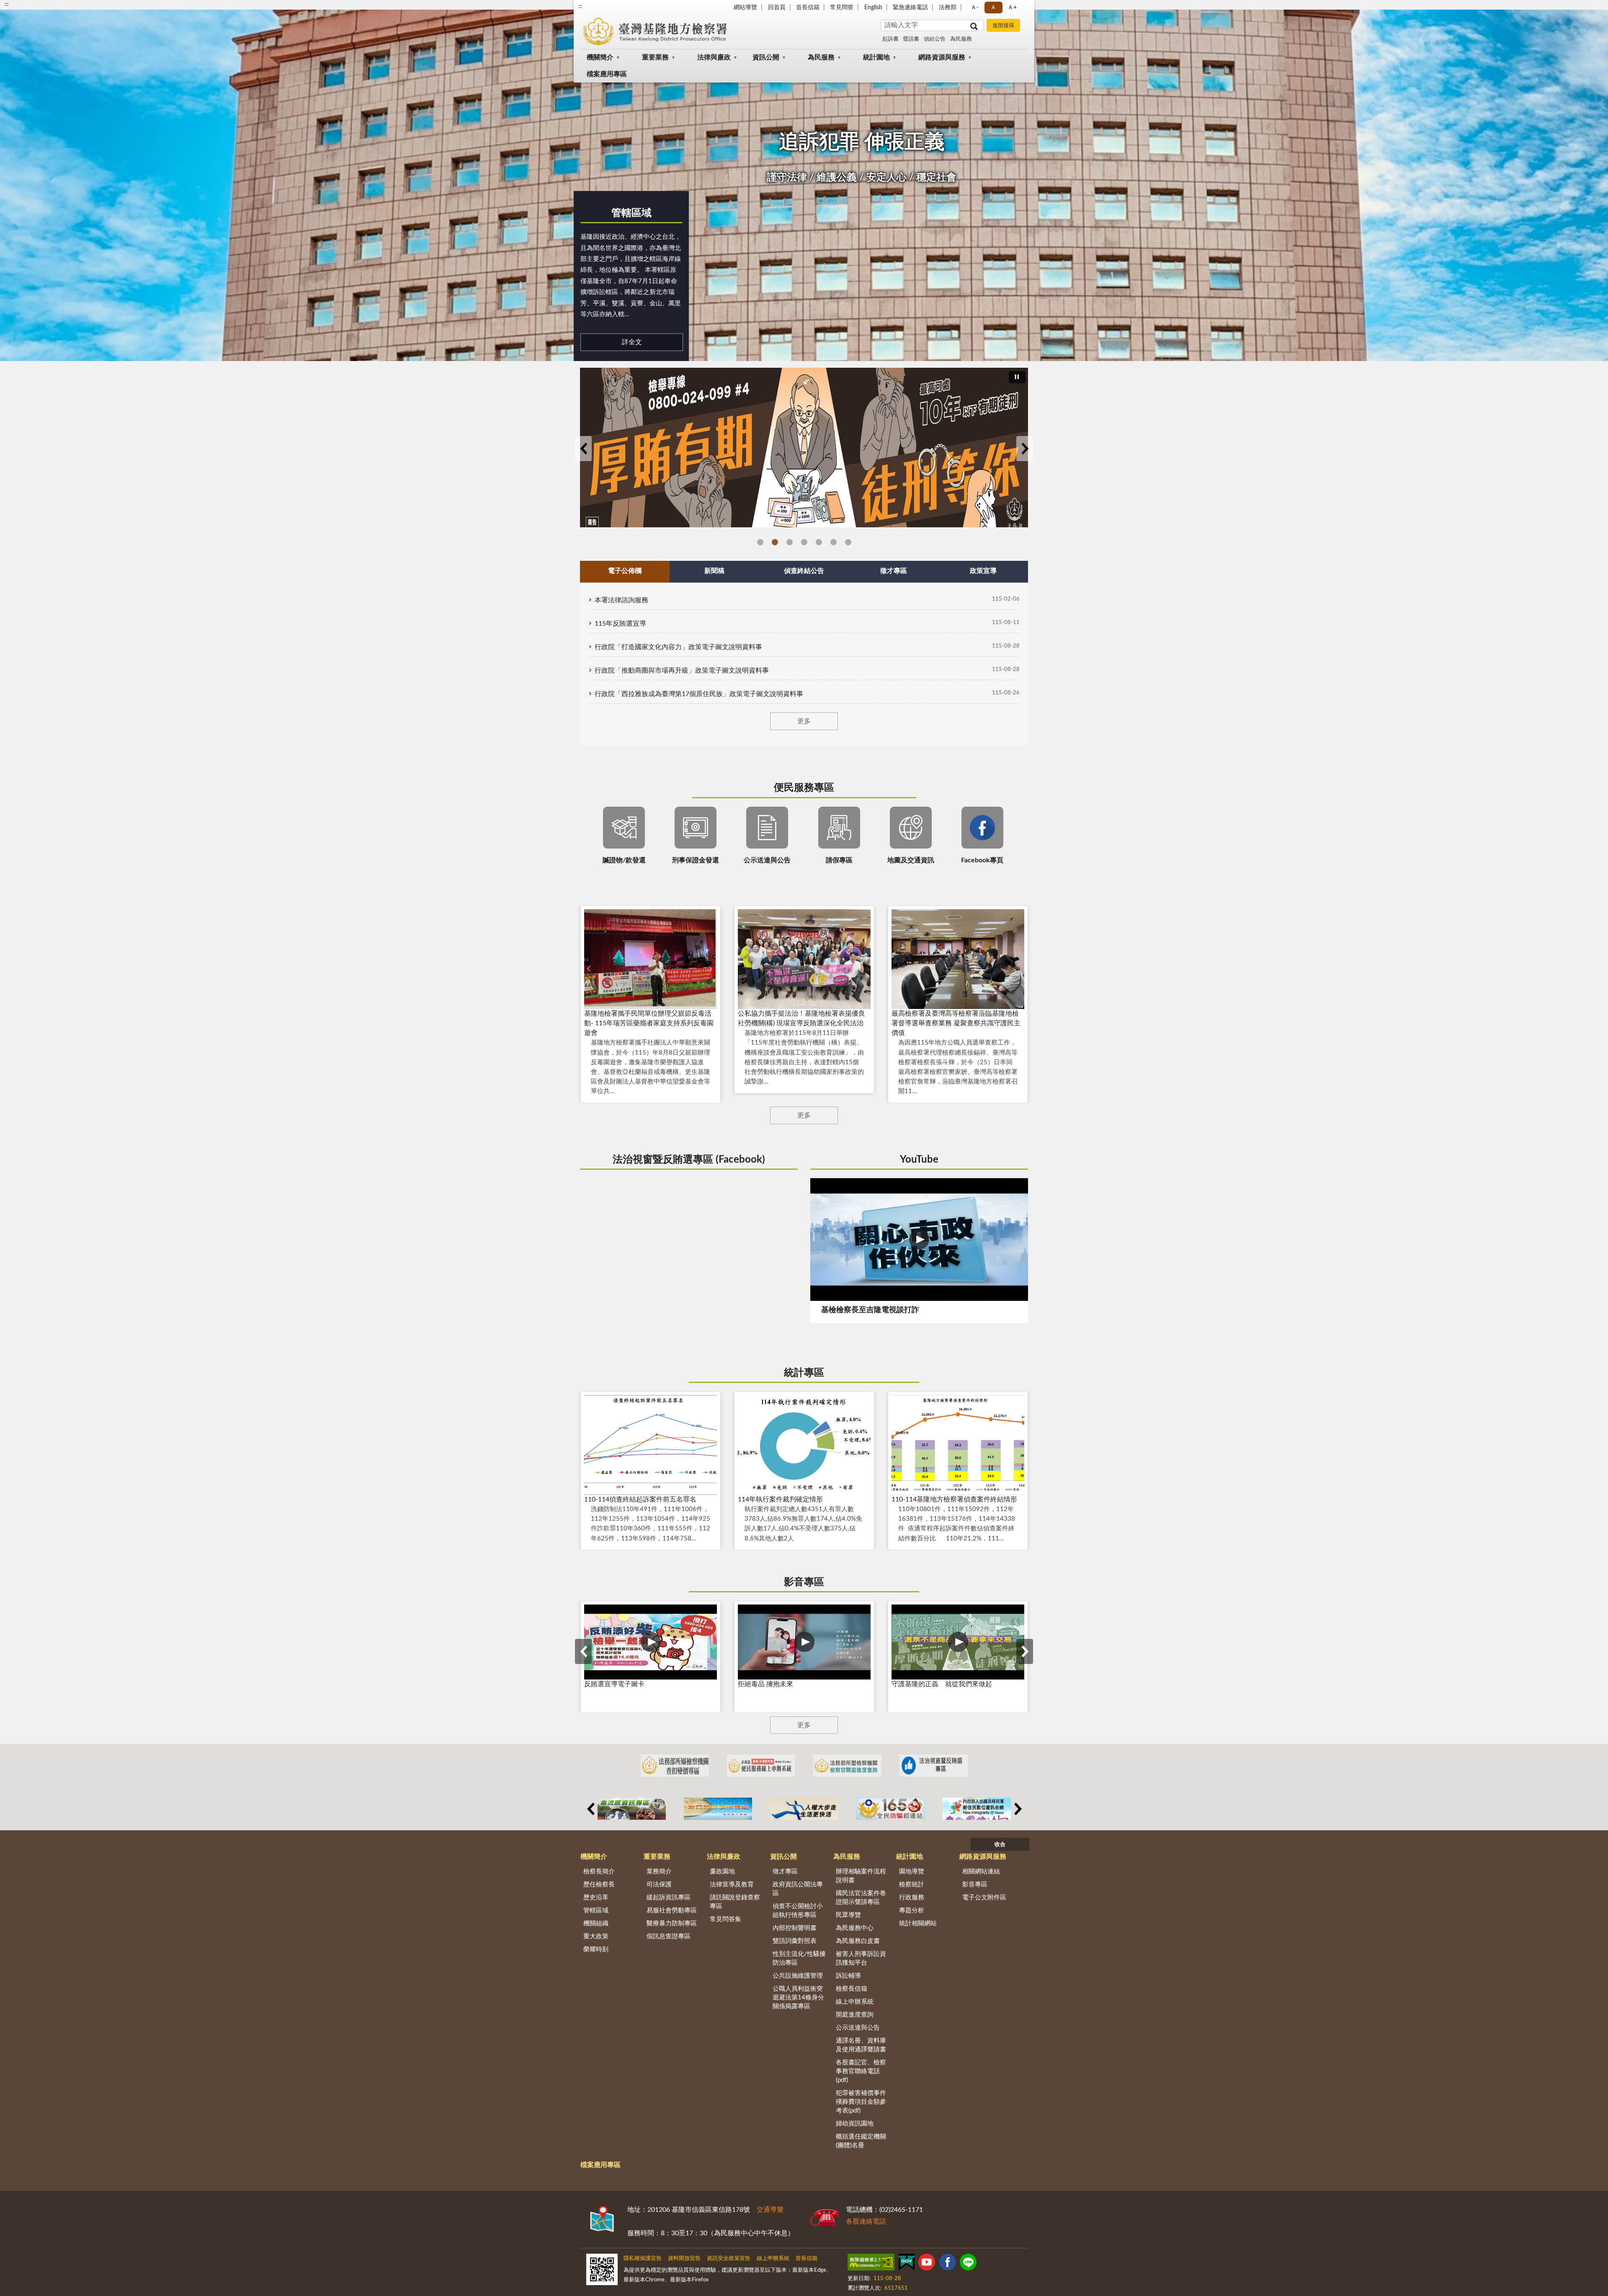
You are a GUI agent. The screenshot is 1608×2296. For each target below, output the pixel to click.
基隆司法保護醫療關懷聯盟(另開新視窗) (848, 542)
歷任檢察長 (599, 1885)
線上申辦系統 (855, 2002)
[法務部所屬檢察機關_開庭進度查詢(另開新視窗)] (847, 1766)
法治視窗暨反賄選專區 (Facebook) (689, 1160)
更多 (804, 721)
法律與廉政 (714, 57)
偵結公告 (935, 39)
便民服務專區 (804, 788)
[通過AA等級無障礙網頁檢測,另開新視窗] (871, 2264)
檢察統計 (912, 1885)
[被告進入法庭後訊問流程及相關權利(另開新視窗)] (804, 442)
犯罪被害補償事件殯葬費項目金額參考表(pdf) (861, 2102)
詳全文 (632, 342)
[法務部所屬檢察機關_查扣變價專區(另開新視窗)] (675, 1766)
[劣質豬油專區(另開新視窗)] (718, 1809)
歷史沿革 (596, 1897)
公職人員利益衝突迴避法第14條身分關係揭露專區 (798, 1998)
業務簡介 (659, 1872)
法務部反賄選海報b (775, 542)
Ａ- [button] (975, 8)
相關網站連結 (981, 1872)
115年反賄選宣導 (620, 624)
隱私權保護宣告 (643, 2259)
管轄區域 (631, 213)
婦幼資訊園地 (855, 2124)
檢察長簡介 (599, 1872)
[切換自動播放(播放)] (1017, 377)
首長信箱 (808, 8)
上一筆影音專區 (583, 1651)
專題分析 (912, 1910)
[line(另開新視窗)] (968, 2264)
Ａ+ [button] (1012, 8)
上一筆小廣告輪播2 (590, 1809)
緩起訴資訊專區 (669, 1897)
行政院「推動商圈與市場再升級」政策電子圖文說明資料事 (682, 671)
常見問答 (842, 8)
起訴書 (890, 39)
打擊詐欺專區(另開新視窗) (790, 542)
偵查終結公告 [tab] (804, 571)
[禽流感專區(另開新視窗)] (632, 1809)
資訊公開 (766, 57)
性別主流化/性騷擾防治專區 (799, 1958)
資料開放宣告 (684, 2259)
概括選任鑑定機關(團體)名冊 (861, 2141)
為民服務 (961, 39)
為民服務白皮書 (858, 1941)
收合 (1000, 1845)
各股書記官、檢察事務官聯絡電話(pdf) (861, 2071)
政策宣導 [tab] (983, 571)
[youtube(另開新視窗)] (927, 2264)
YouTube (919, 1160)
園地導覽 (912, 1872)
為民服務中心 (855, 1928)
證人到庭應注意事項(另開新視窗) (819, 542)
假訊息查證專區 (669, 1936)
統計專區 (804, 1373)
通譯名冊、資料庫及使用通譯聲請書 (861, 2045)
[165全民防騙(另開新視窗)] (890, 1809)
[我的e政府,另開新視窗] (907, 2264)
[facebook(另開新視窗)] (948, 2264)
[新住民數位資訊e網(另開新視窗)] (977, 1809)
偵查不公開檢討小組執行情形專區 (798, 1911)
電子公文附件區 (984, 1897)
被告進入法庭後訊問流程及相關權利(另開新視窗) (804, 542)
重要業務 (655, 57)
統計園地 (876, 57)
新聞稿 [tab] (714, 571)
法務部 (948, 8)
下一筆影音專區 (1025, 1651)
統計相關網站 (918, 1923)
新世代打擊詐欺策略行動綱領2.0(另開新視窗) (834, 542)
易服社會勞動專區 (672, 1910)
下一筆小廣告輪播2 (1018, 1809)
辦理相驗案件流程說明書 (861, 1876)
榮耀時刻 (596, 1949)
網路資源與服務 (942, 57)
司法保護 (659, 1885)
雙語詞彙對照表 (795, 1941)
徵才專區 (785, 1872)
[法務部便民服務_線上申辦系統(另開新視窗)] (761, 1766)
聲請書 (911, 39)
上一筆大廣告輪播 (583, 449)
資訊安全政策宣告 (729, 2259)
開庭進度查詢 (855, 2015)
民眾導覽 (848, 1915)
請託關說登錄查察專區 (735, 1902)
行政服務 (912, 1897)
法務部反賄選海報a (760, 542)
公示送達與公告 (858, 2028)
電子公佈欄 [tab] (625, 571)
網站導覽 (745, 8)
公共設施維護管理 (798, 1976)
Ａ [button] (993, 8)
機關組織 (596, 1923)
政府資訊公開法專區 (798, 1889)
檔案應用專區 (607, 74)
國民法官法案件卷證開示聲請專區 (861, 1898)
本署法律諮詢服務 (621, 600)
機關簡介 (600, 57)
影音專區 (804, 1582)
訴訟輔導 (848, 1976)
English (873, 8)
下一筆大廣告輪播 (1025, 449)
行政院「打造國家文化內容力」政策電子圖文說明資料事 (678, 647)
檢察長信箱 (852, 1989)
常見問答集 (725, 1919)
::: (580, 6)
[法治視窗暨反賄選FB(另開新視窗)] (934, 1766)
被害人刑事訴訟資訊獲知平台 (861, 1958)
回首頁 (777, 8)
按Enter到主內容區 (31, 7)
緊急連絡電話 (910, 8)
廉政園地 (722, 1872)
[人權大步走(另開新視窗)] (804, 1809)
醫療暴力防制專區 (672, 1923)
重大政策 (596, 1936)
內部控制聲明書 (795, 1928)
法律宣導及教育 (732, 1885)
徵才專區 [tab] (894, 571)
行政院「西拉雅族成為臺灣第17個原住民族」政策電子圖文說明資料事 (699, 694)
